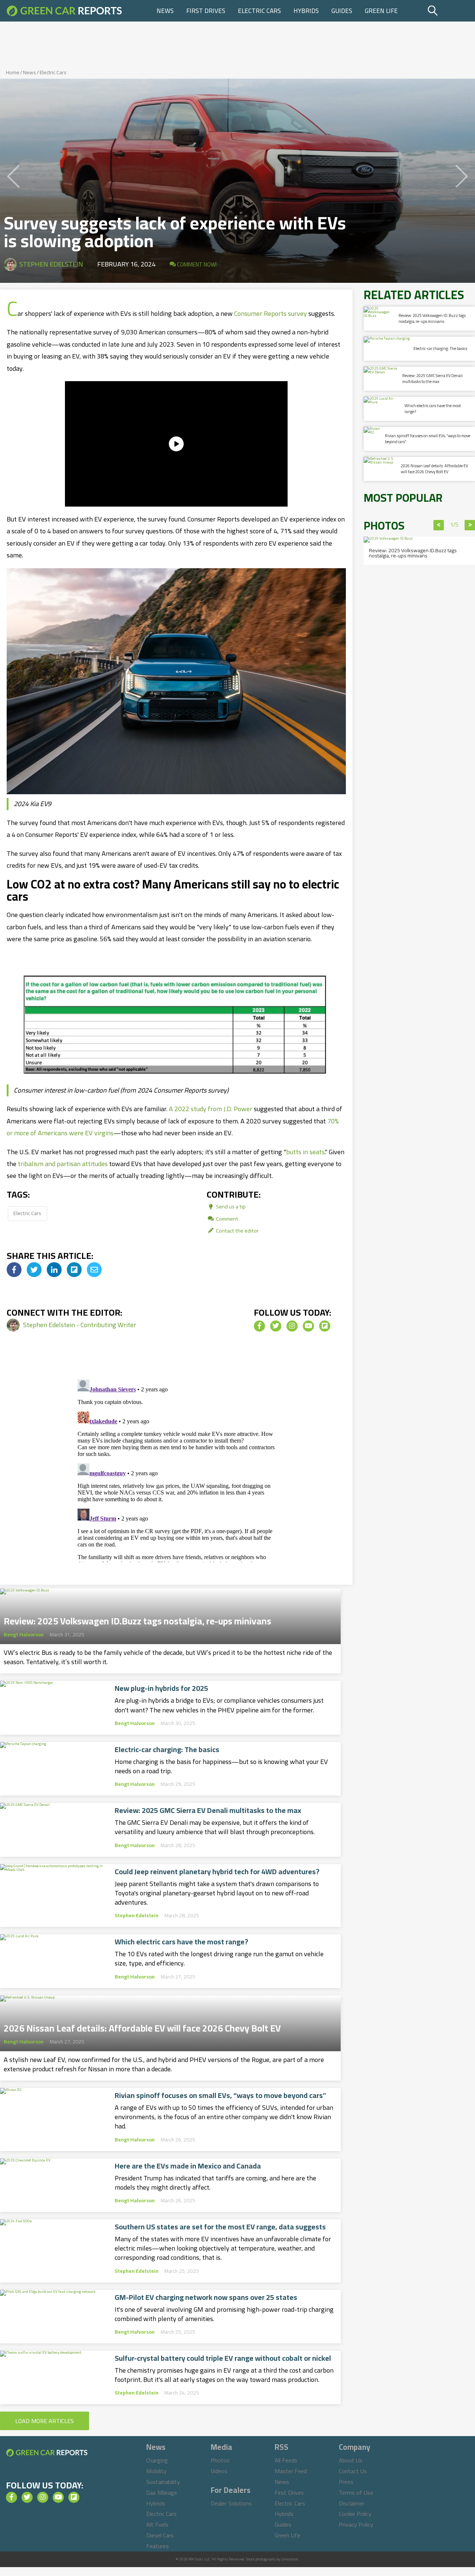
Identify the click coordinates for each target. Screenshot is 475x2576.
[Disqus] (176, 1469)
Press (346, 2482)
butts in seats (305, 1152)
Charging (157, 2460)
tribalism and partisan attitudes (63, 1164)
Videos (219, 2471)
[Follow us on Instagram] (292, 1326)
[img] (14, 1270)
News (165, 11)
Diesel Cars (160, 2535)
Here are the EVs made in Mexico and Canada (188, 2166)
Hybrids (306, 11)
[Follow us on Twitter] (276, 1326)
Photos (220, 2460)
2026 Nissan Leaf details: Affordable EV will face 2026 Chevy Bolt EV (142, 2026)
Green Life (381, 11)
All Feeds (286, 2460)
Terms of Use (356, 2492)
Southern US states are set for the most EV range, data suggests (220, 2227)
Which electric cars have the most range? (181, 1942)
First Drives (206, 11)
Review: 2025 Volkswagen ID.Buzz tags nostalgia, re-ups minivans (137, 1619)
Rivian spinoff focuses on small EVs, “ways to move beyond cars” (220, 2095)
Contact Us (353, 2471)
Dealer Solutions (231, 2503)
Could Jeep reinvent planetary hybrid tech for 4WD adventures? (217, 1872)
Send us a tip (230, 1206)
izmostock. (290, 2559)
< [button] (439, 525)
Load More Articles (45, 2421)
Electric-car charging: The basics (167, 1749)
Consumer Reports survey (271, 313)
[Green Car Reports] (64, 11)
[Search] (450, 11)
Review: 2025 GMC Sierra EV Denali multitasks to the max (208, 1810)
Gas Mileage (162, 2492)
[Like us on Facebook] (259, 1326)
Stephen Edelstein (51, 264)
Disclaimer (352, 2503)
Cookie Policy (355, 2514)
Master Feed (291, 2471)
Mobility (156, 2471)
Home (13, 72)
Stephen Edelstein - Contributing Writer (80, 1325)
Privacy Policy (356, 2524)
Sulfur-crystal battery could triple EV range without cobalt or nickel (223, 2358)
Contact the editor (237, 1230)
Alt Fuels (157, 2524)
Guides (342, 11)
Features (158, 2546)
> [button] (470, 525)
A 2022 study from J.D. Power (211, 1109)
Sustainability (163, 2482)
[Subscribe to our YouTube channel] (308, 1326)
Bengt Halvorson (24, 1634)
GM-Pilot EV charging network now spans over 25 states (206, 2297)
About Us (351, 2460)
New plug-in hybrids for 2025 (161, 1688)
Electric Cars (259, 11)
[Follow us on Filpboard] (325, 1326)
